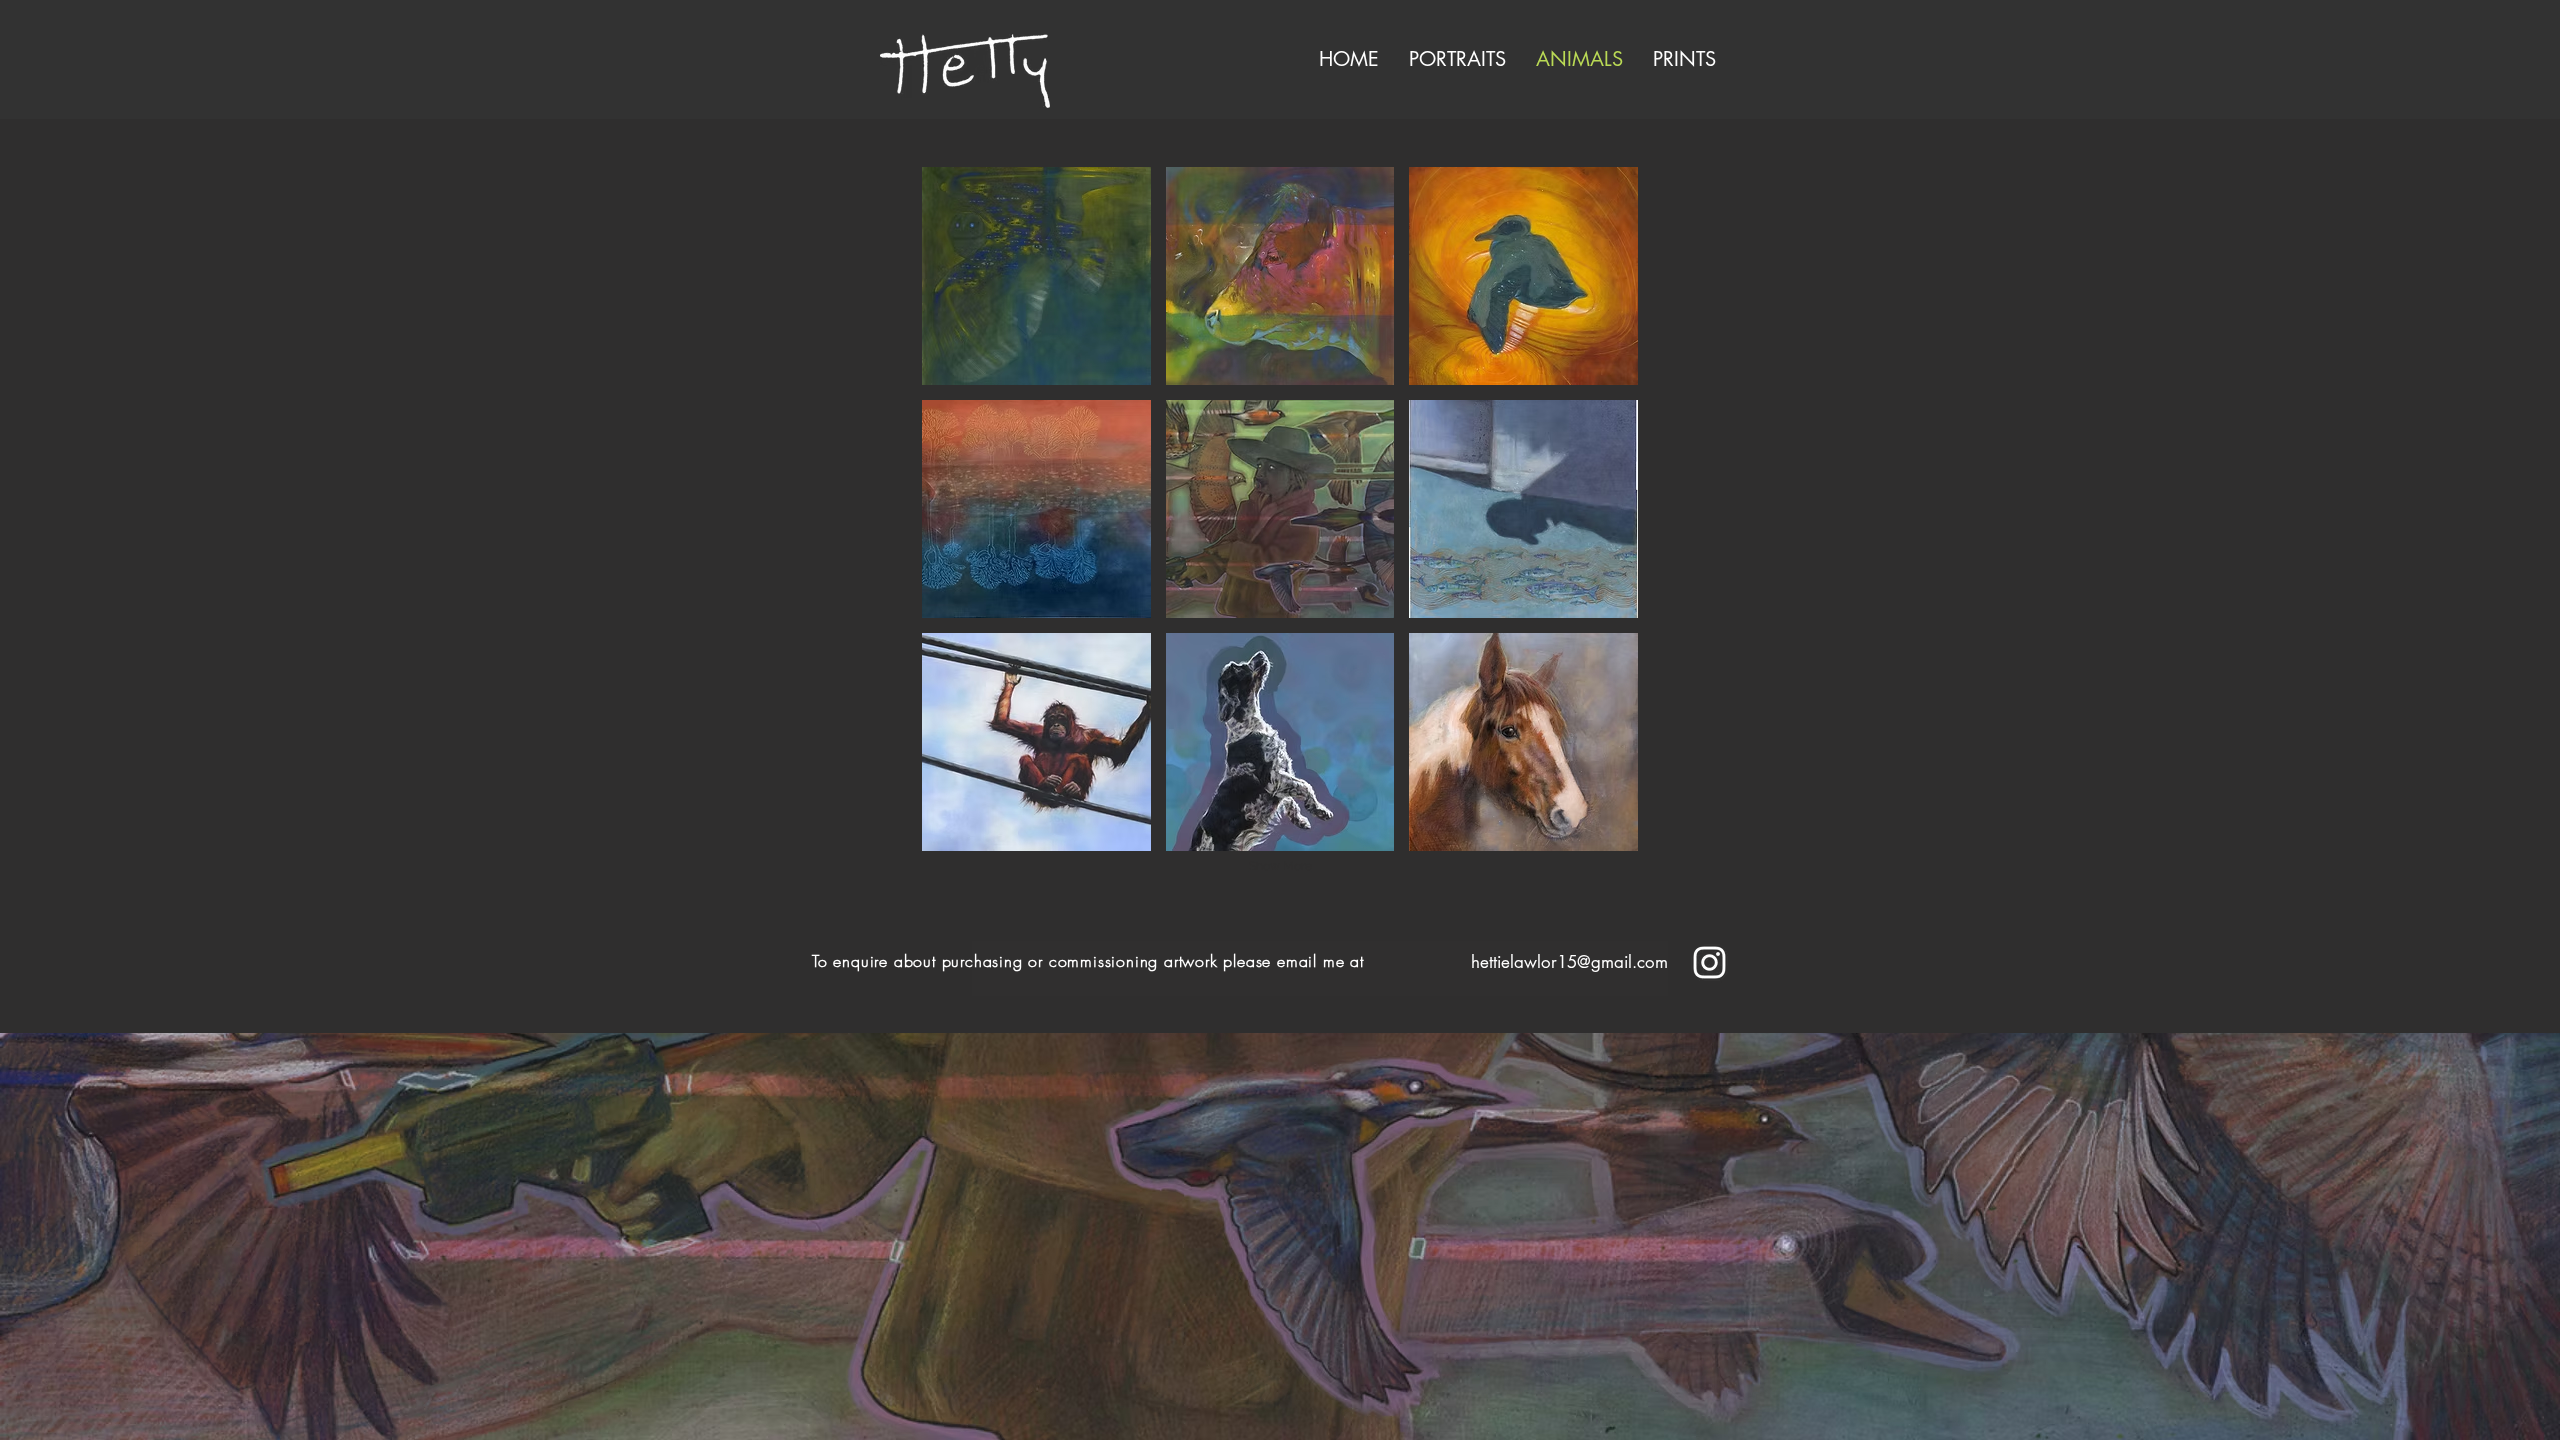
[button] (1036, 276)
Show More (1280, 866)
